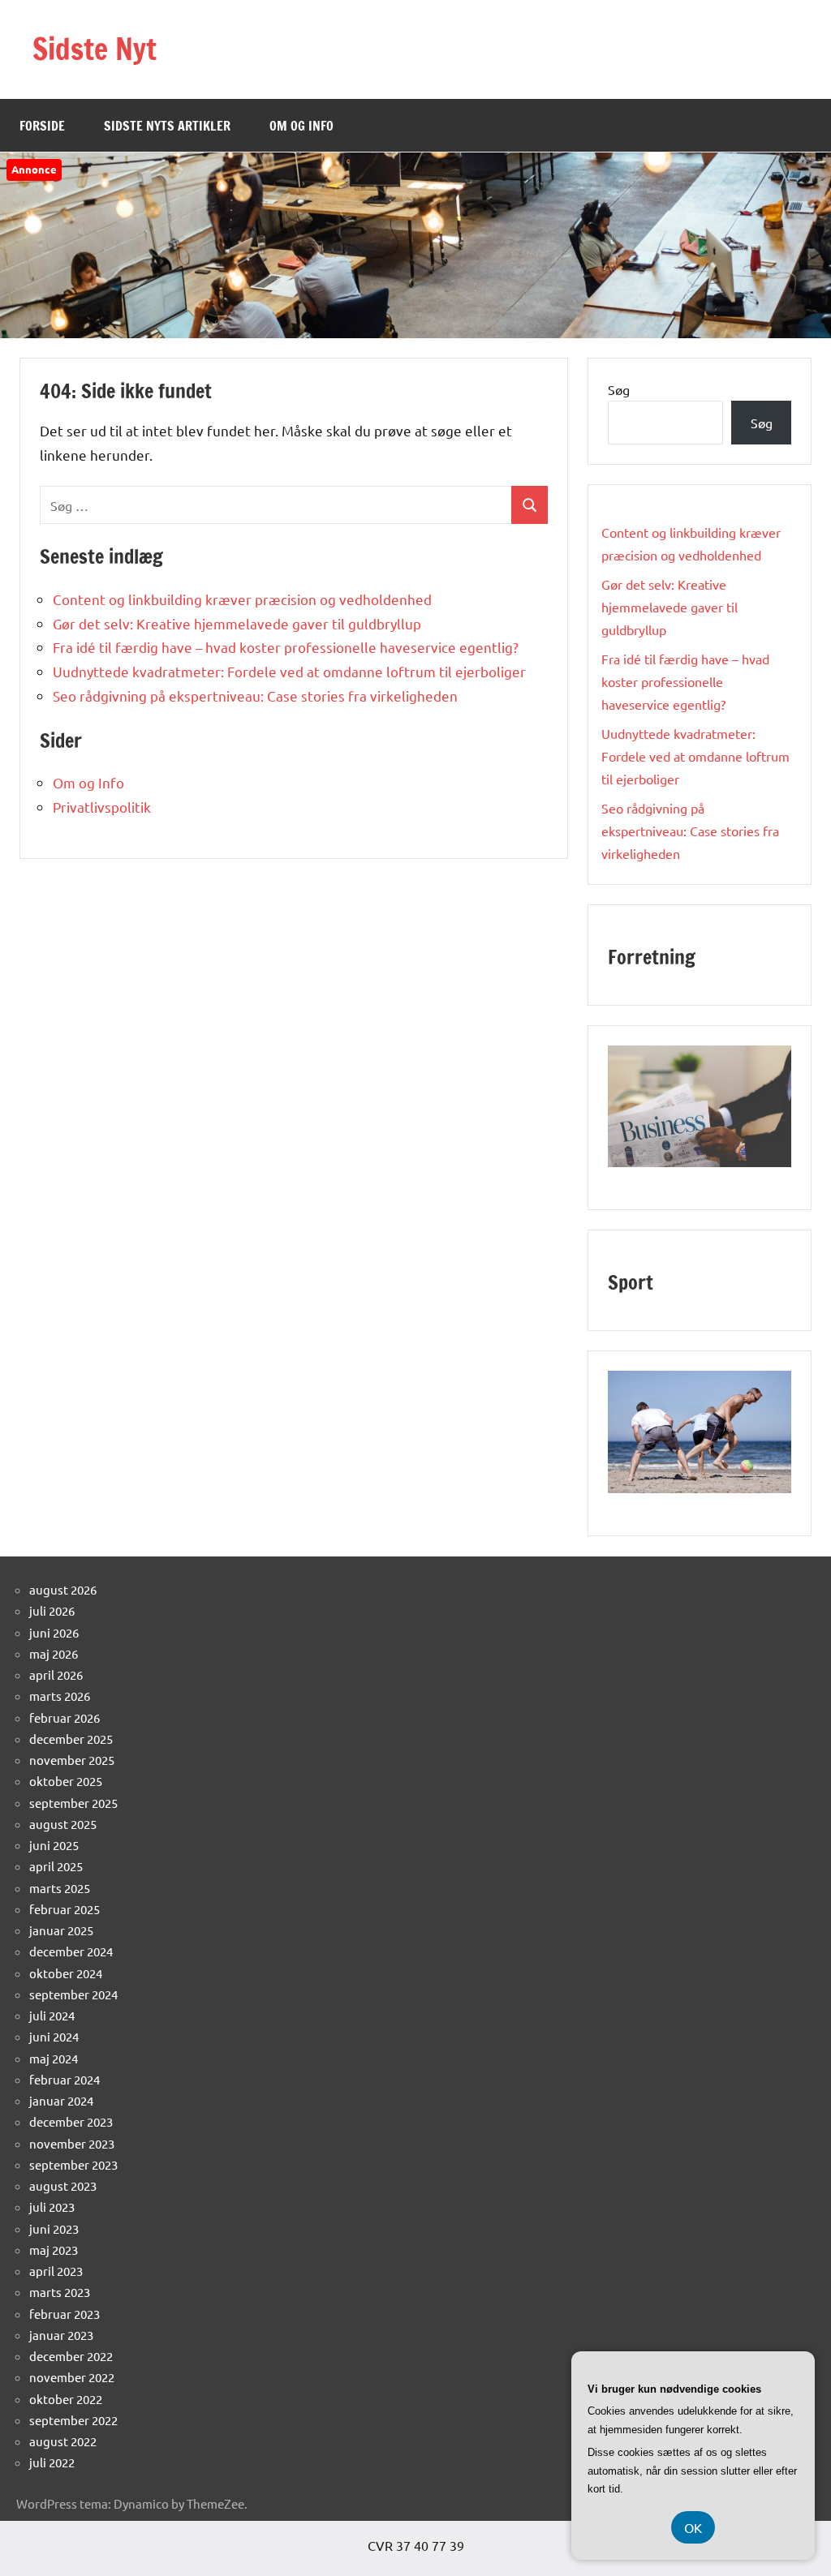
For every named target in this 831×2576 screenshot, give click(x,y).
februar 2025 (65, 1909)
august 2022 (63, 2441)
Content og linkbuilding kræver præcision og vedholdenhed (242, 599)
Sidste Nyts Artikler (167, 126)
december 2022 (71, 2356)
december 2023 (71, 2121)
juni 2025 (54, 1845)
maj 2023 (54, 2250)
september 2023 (73, 2164)
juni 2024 (54, 2036)
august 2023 (63, 2185)
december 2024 (71, 1951)
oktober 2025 (66, 1781)
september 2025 (73, 1803)
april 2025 (56, 1866)
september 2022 (73, 2420)
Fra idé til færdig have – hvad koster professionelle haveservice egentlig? (286, 647)
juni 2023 (54, 2228)
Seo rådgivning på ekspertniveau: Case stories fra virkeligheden (255, 696)
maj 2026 (54, 1653)
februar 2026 (65, 1717)
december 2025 (71, 1739)
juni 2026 (54, 1632)
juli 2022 (52, 2462)
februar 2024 (65, 2079)
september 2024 (73, 1994)
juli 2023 (52, 2207)
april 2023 (56, 2271)
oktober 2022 (66, 2399)
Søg (619, 389)
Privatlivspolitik (102, 807)
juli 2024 (52, 2015)
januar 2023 (61, 2335)
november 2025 (72, 1760)
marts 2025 (60, 1888)
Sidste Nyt (95, 49)
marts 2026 (60, 1696)
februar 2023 (65, 2314)
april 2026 (56, 1674)
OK (693, 2527)
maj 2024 (54, 2058)
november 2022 (72, 2377)
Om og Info (301, 126)
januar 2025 (61, 1930)
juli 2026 (52, 1610)
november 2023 (72, 2143)
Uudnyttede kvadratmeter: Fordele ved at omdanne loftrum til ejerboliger (289, 671)
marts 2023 (60, 2292)
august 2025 (63, 1824)
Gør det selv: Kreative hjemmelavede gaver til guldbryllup (237, 623)
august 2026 (63, 1589)
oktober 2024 (66, 1973)
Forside (42, 126)
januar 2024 (61, 2100)
